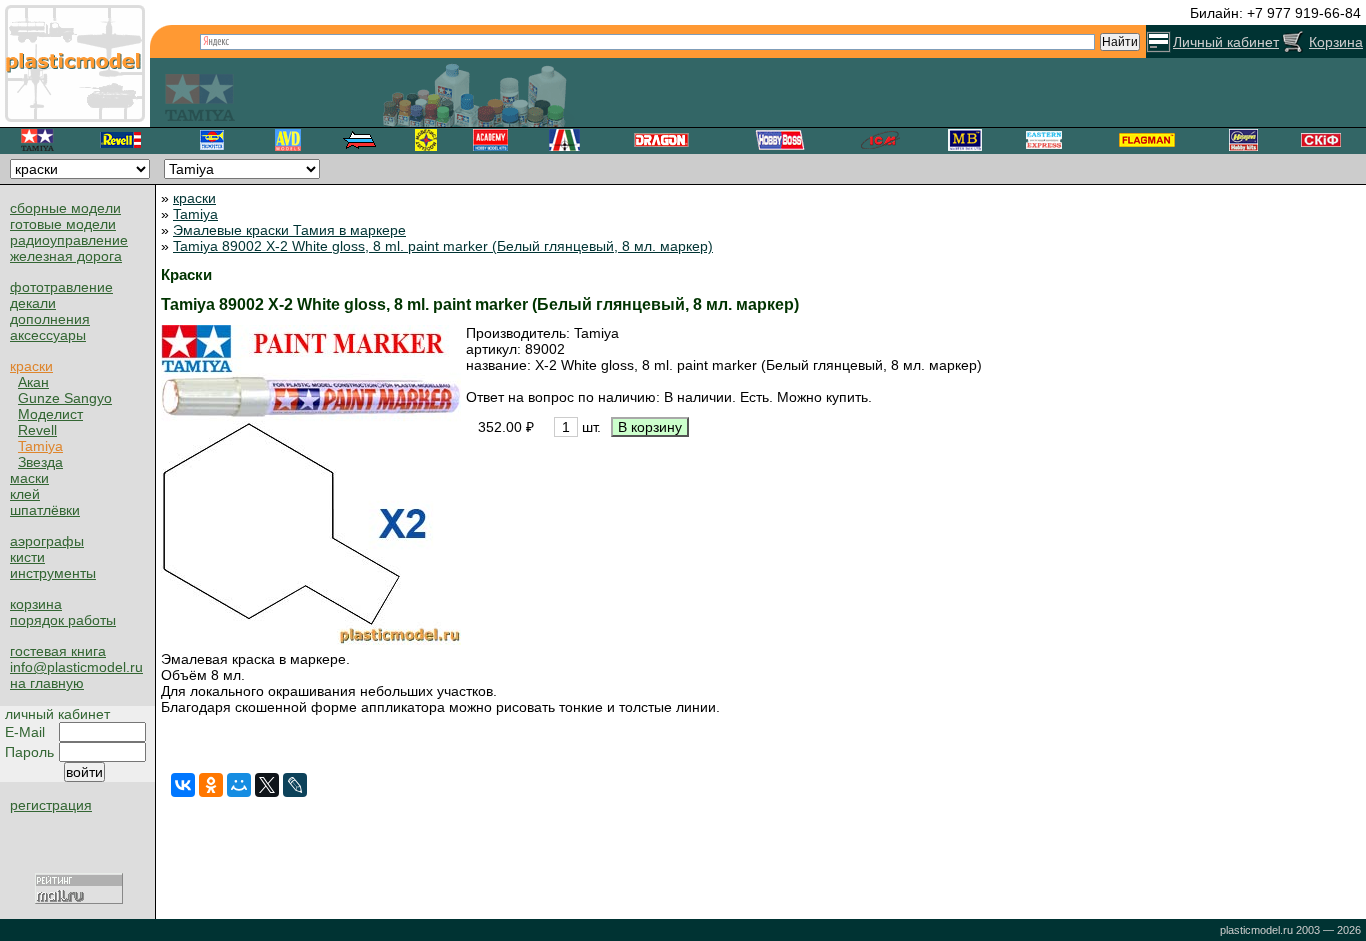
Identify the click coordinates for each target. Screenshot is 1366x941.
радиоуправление (69, 240)
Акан (33, 382)
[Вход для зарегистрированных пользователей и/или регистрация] (1158, 42)
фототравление (61, 287)
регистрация (51, 805)
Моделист (50, 414)
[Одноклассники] (211, 785)
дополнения (50, 319)
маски (29, 478)
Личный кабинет (1226, 42)
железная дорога (66, 256)
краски (31, 366)
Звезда (40, 462)
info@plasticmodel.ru (76, 667)
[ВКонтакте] (183, 785)
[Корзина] (1293, 42)
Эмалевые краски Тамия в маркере (289, 230)
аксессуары (48, 335)
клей (25, 494)
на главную (47, 683)
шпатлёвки (45, 510)
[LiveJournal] (295, 785)
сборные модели (65, 208)
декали (33, 303)
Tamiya (40, 446)
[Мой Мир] (239, 785)
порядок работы (63, 620)
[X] (267, 785)
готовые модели (63, 224)
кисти (27, 557)
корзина (36, 604)
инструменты (53, 573)
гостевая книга (58, 651)
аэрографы (47, 541)
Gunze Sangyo (65, 398)
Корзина (1336, 42)
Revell (37, 430)
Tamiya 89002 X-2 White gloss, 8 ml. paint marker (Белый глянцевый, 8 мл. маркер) (443, 246)
